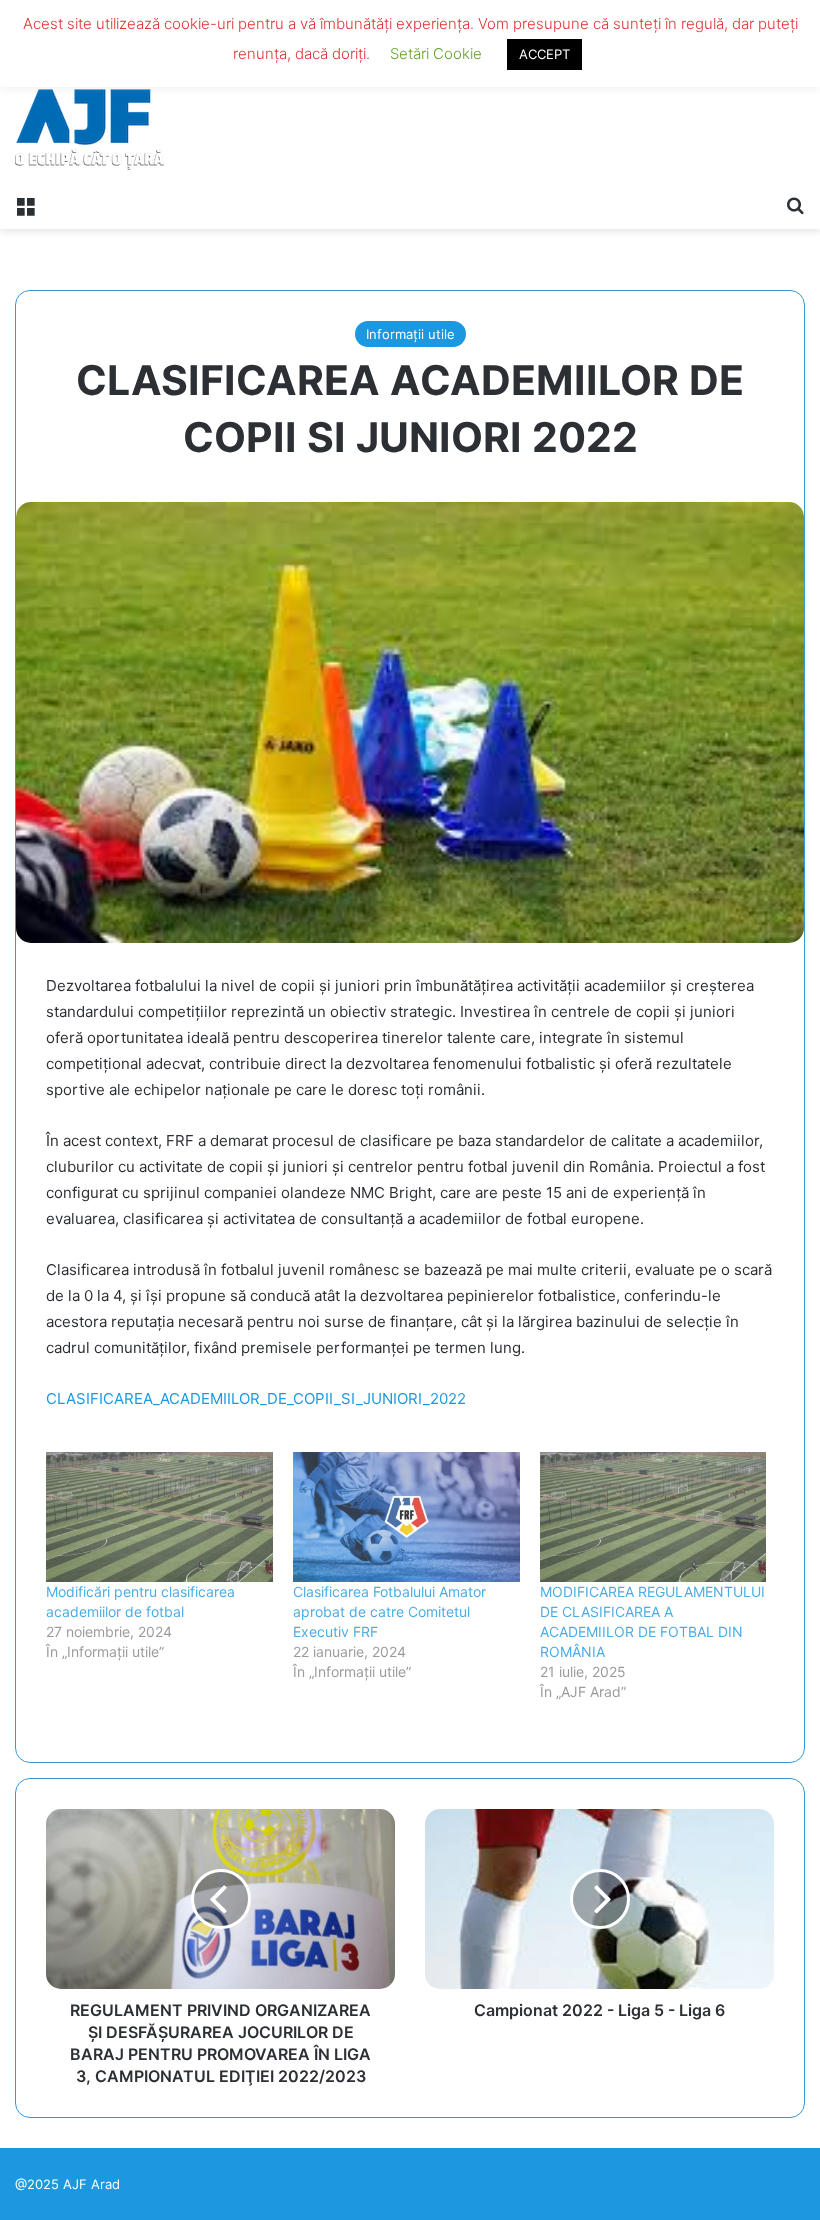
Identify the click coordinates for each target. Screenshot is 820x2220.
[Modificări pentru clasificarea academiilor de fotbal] (159, 1517)
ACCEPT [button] (544, 54)
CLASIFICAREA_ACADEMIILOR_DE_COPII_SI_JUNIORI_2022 (256, 1398)
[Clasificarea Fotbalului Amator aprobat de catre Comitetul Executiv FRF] (406, 1517)
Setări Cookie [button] (436, 53)
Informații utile (410, 334)
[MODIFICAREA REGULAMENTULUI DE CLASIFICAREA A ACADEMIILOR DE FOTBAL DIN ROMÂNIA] (653, 1517)
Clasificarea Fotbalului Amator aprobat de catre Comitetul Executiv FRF (389, 1611)
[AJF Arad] (90, 92)
